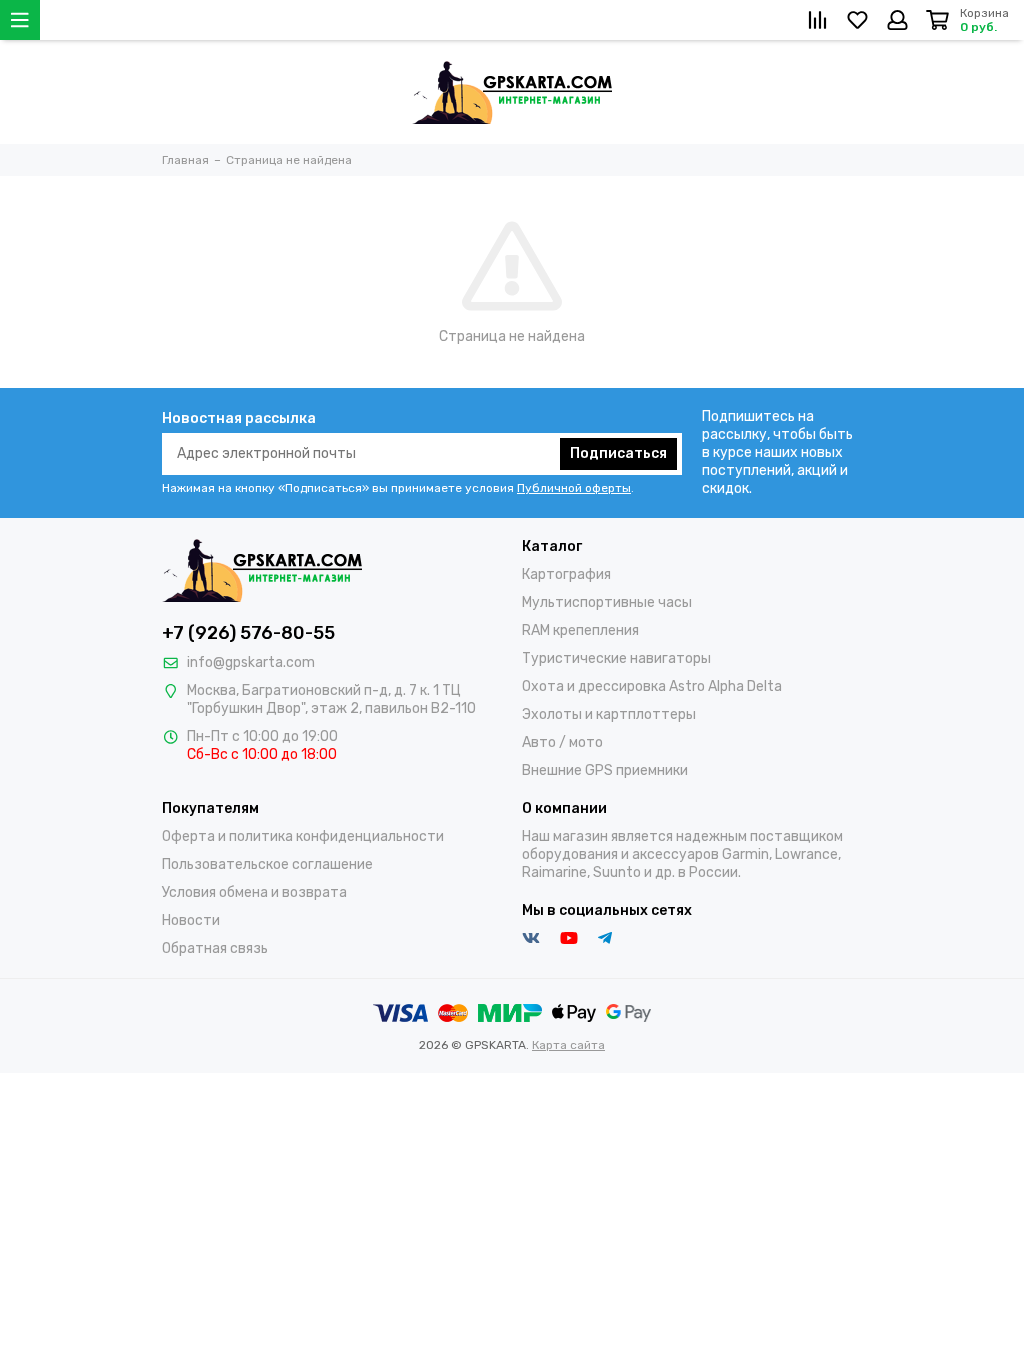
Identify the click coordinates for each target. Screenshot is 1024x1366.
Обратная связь (215, 948)
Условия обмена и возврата (254, 892)
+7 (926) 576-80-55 (248, 633)
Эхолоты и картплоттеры (609, 714)
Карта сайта (568, 1045)
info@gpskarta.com (251, 662)
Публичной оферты (574, 488)
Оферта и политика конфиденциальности (303, 836)
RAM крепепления (580, 630)
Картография (566, 574)
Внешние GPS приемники (605, 770)
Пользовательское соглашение (267, 864)
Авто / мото (562, 742)
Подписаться (618, 453)
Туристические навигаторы (616, 658)
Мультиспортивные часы (607, 602)
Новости (191, 920)
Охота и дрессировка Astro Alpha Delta (652, 686)
